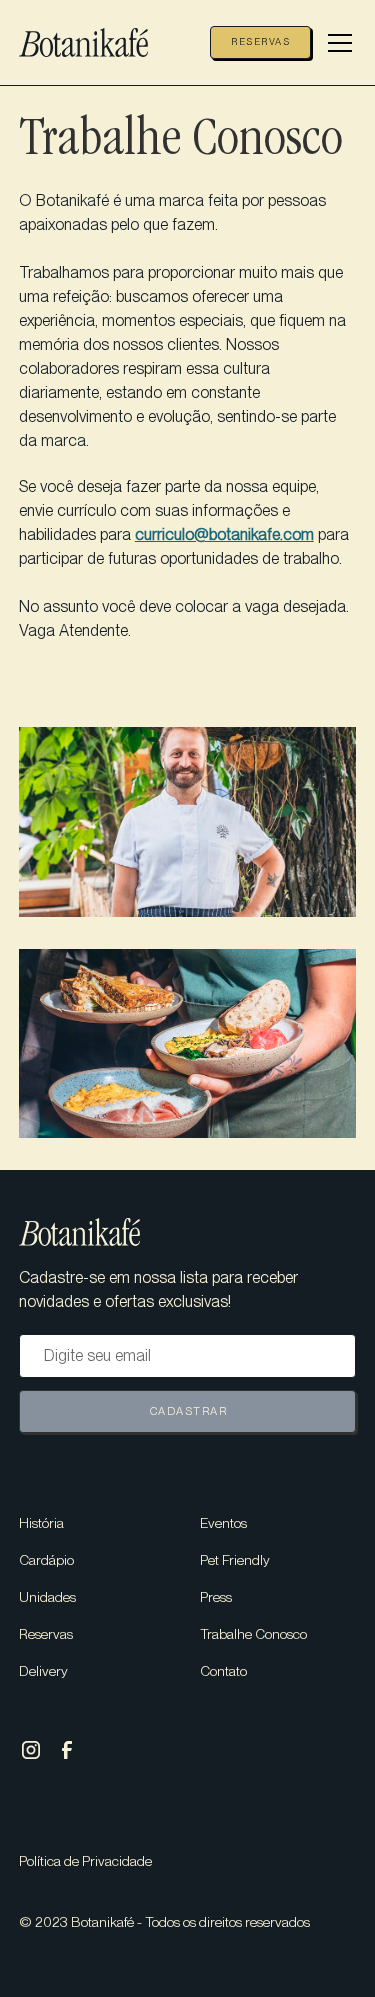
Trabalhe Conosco (253, 1634)
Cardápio (46, 1560)
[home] (99, 42)
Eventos (223, 1523)
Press (216, 1597)
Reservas (260, 41)
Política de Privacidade (85, 1861)
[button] (333, 43)
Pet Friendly (235, 1560)
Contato (223, 1671)
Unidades (47, 1597)
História (41, 1523)
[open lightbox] (188, 822)
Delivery (43, 1671)
